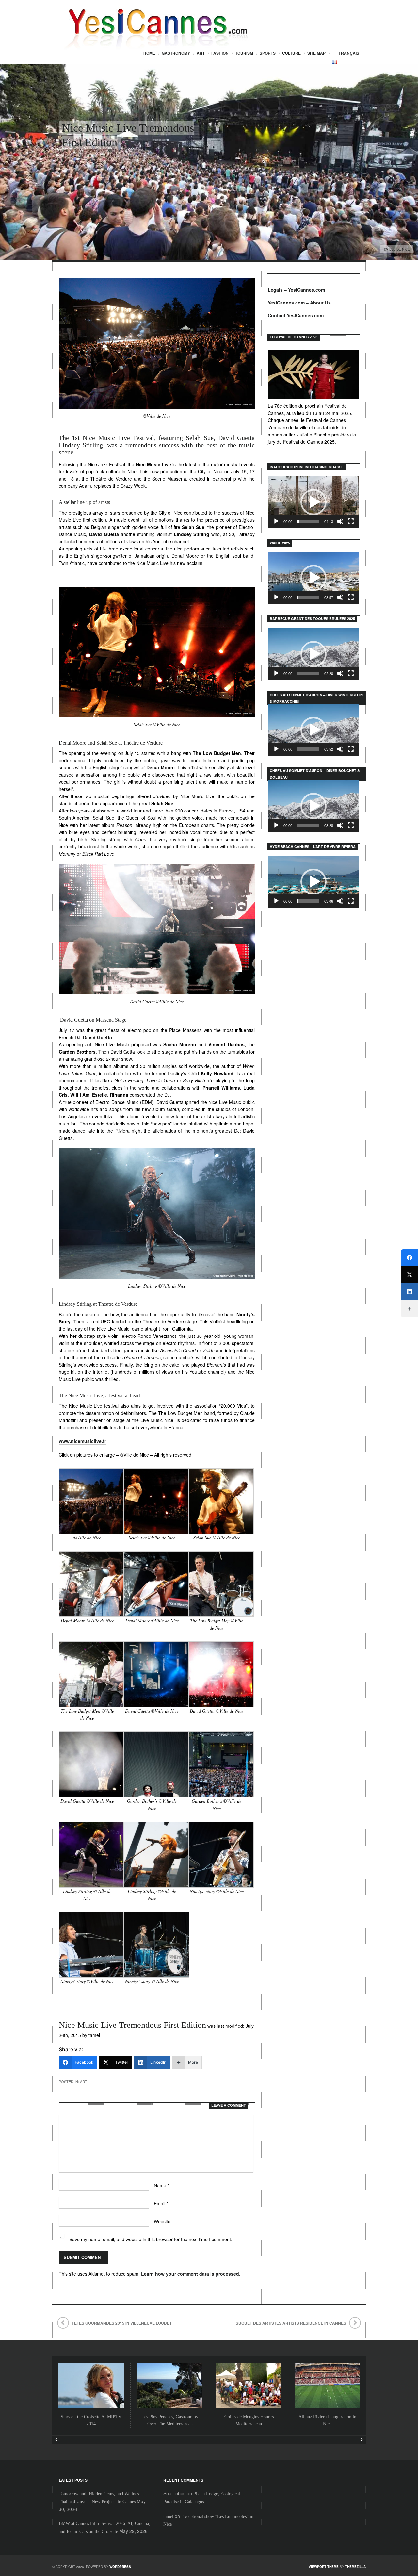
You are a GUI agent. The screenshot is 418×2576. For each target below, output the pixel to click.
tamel (168, 2516)
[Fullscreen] (351, 521)
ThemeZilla (355, 2567)
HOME (149, 53)
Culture (291, 53)
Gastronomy (176, 53)
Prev (57, 2440)
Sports (268, 53)
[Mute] (340, 521)
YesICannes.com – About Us (299, 303)
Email (161, 2203)
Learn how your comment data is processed (190, 2274)
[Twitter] (410, 1275)
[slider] (308, 521)
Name (161, 2185)
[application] (313, 502)
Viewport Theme (324, 2567)
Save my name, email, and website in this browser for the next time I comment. (151, 2239)
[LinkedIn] (410, 1292)
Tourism (244, 53)
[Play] (276, 521)
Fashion (220, 53)
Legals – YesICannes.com (296, 290)
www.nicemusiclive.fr (82, 1441)
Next (361, 2440)
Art (201, 53)
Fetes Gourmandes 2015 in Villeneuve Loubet (122, 2323)
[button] (313, 502)
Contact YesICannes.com (296, 315)
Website (162, 2221)
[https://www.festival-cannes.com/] (313, 374)
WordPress (120, 2567)
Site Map (316, 53)
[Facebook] (410, 1258)
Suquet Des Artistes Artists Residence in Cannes (291, 2323)
